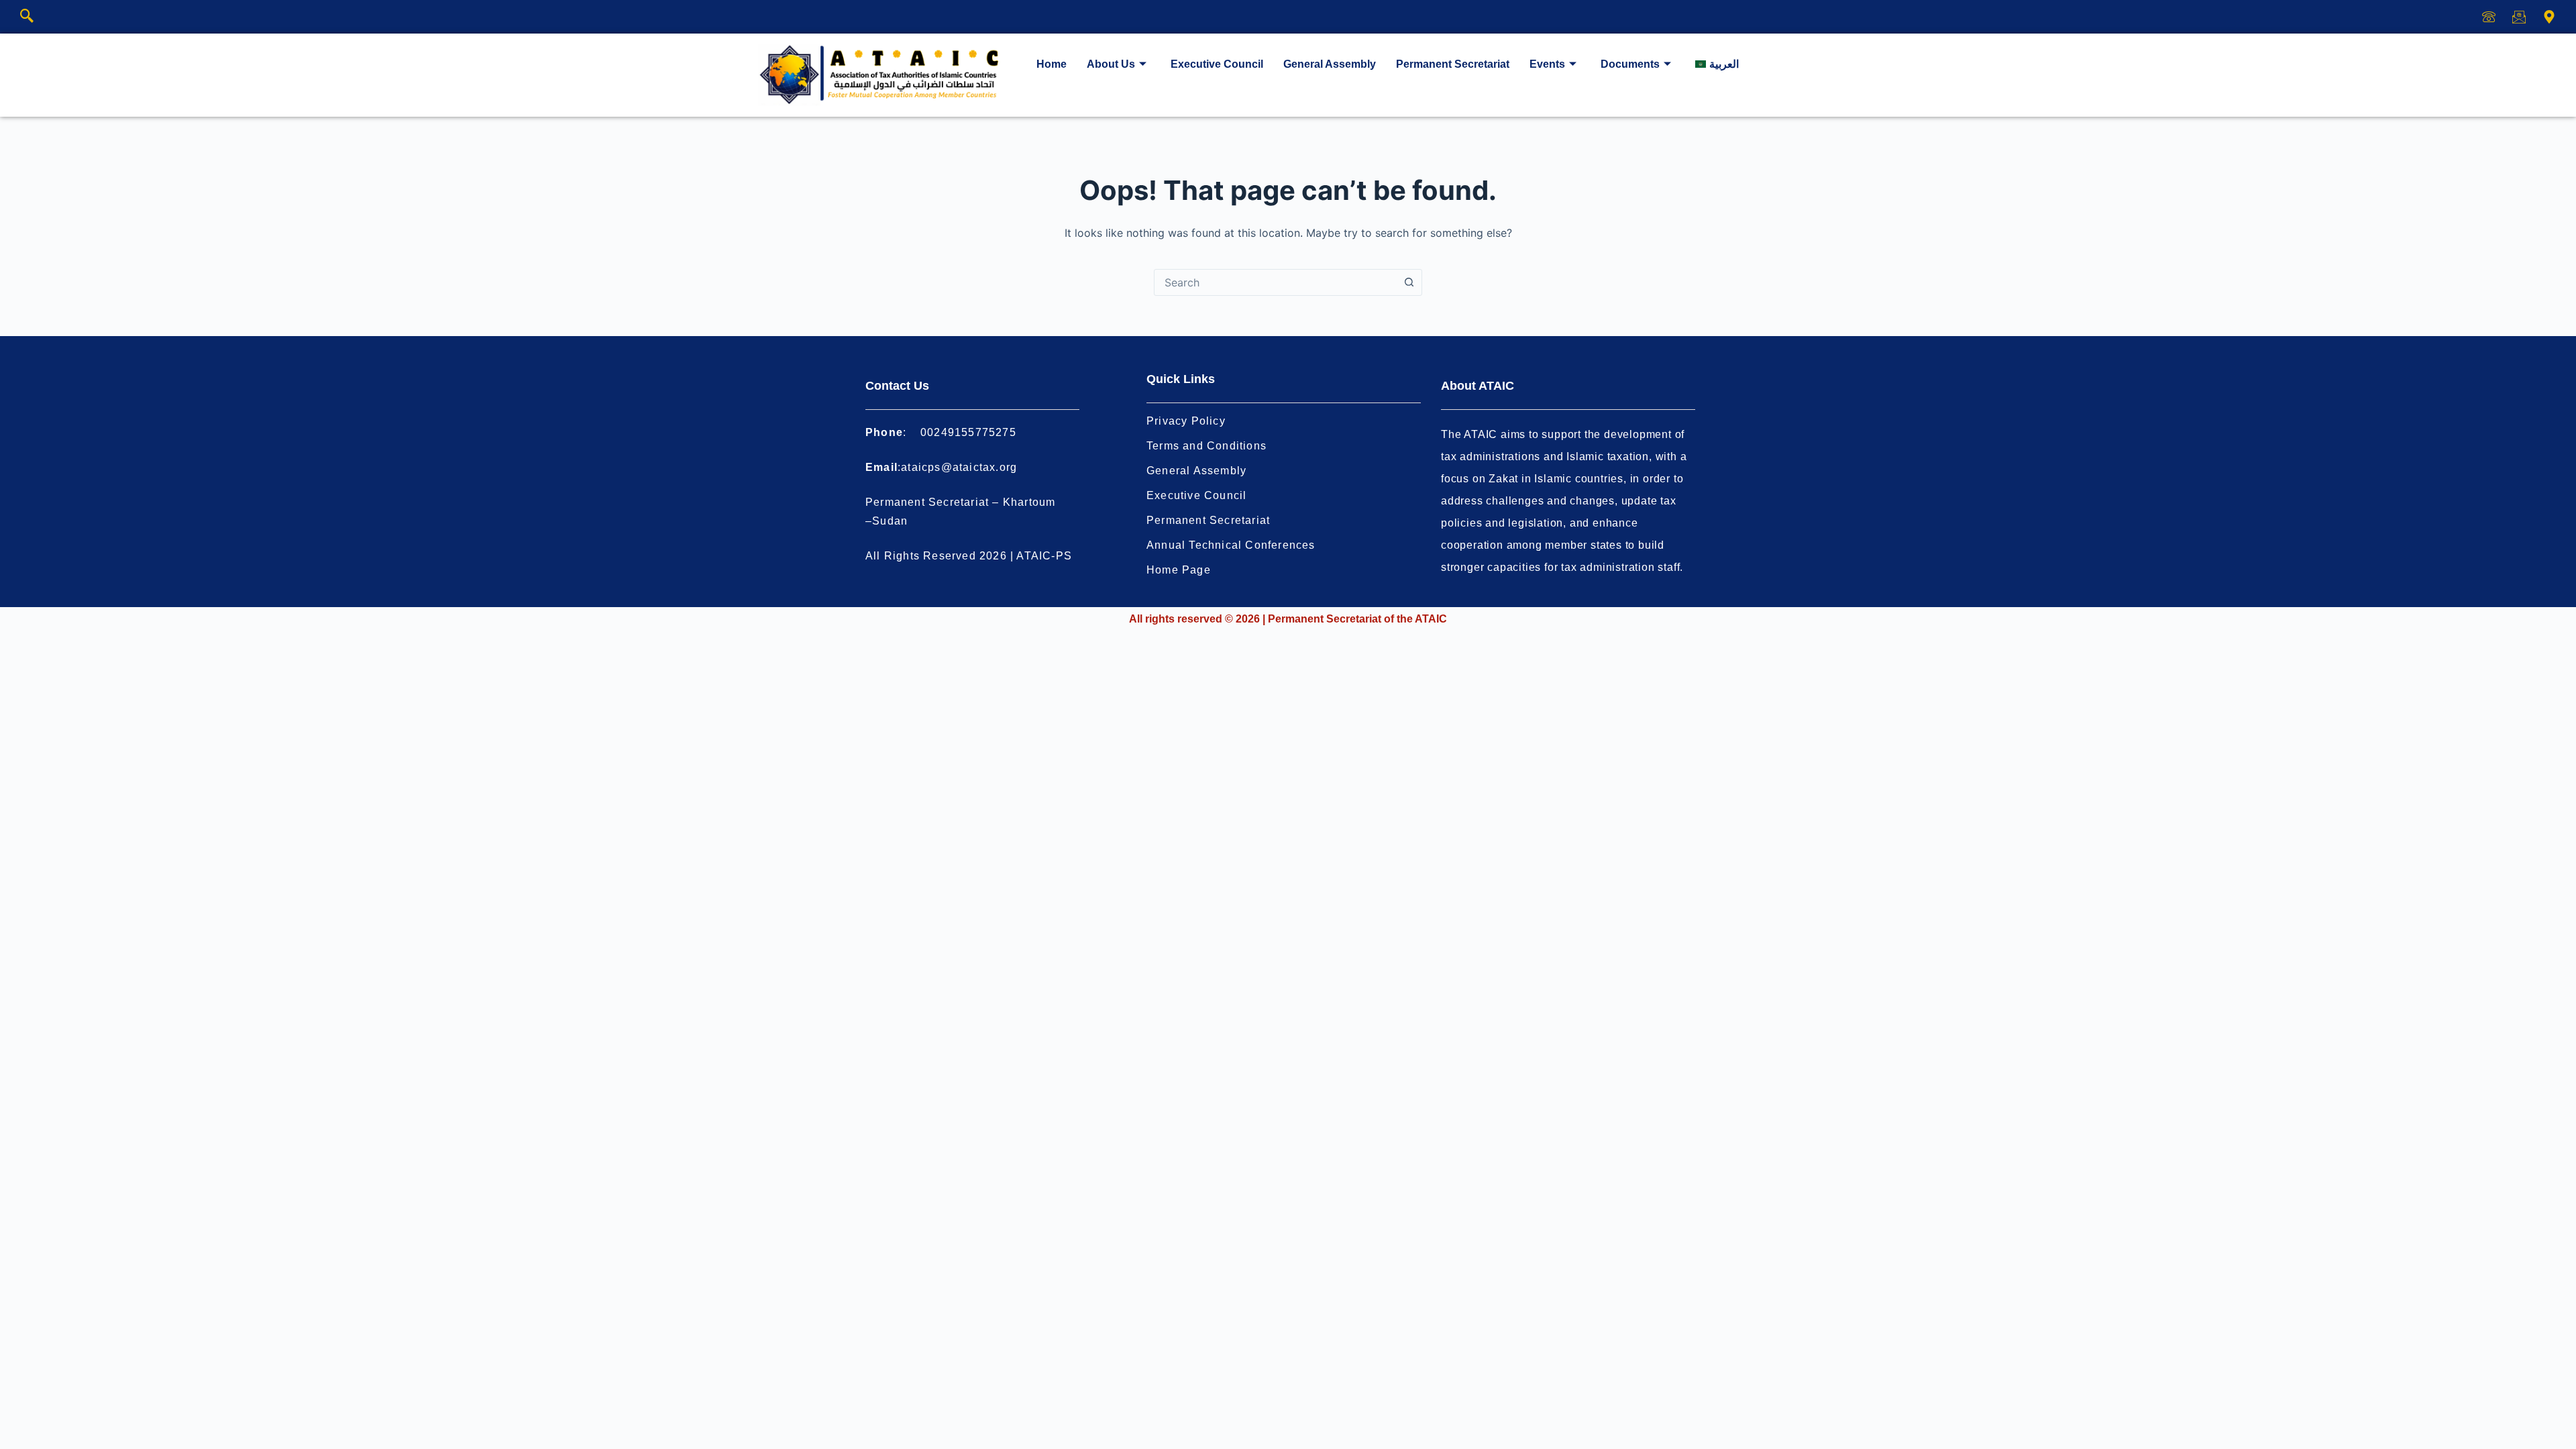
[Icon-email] (2519, 17)
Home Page (1179, 570)
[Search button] (1409, 282)
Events (1547, 64)
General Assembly (1330, 64)
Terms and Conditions (1206, 446)
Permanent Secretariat (1453, 64)
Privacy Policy (1186, 421)
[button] (27, 17)
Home (1052, 64)
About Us (1111, 64)
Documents (1630, 64)
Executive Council (1217, 64)
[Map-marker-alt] (2549, 17)
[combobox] (1275, 282)
